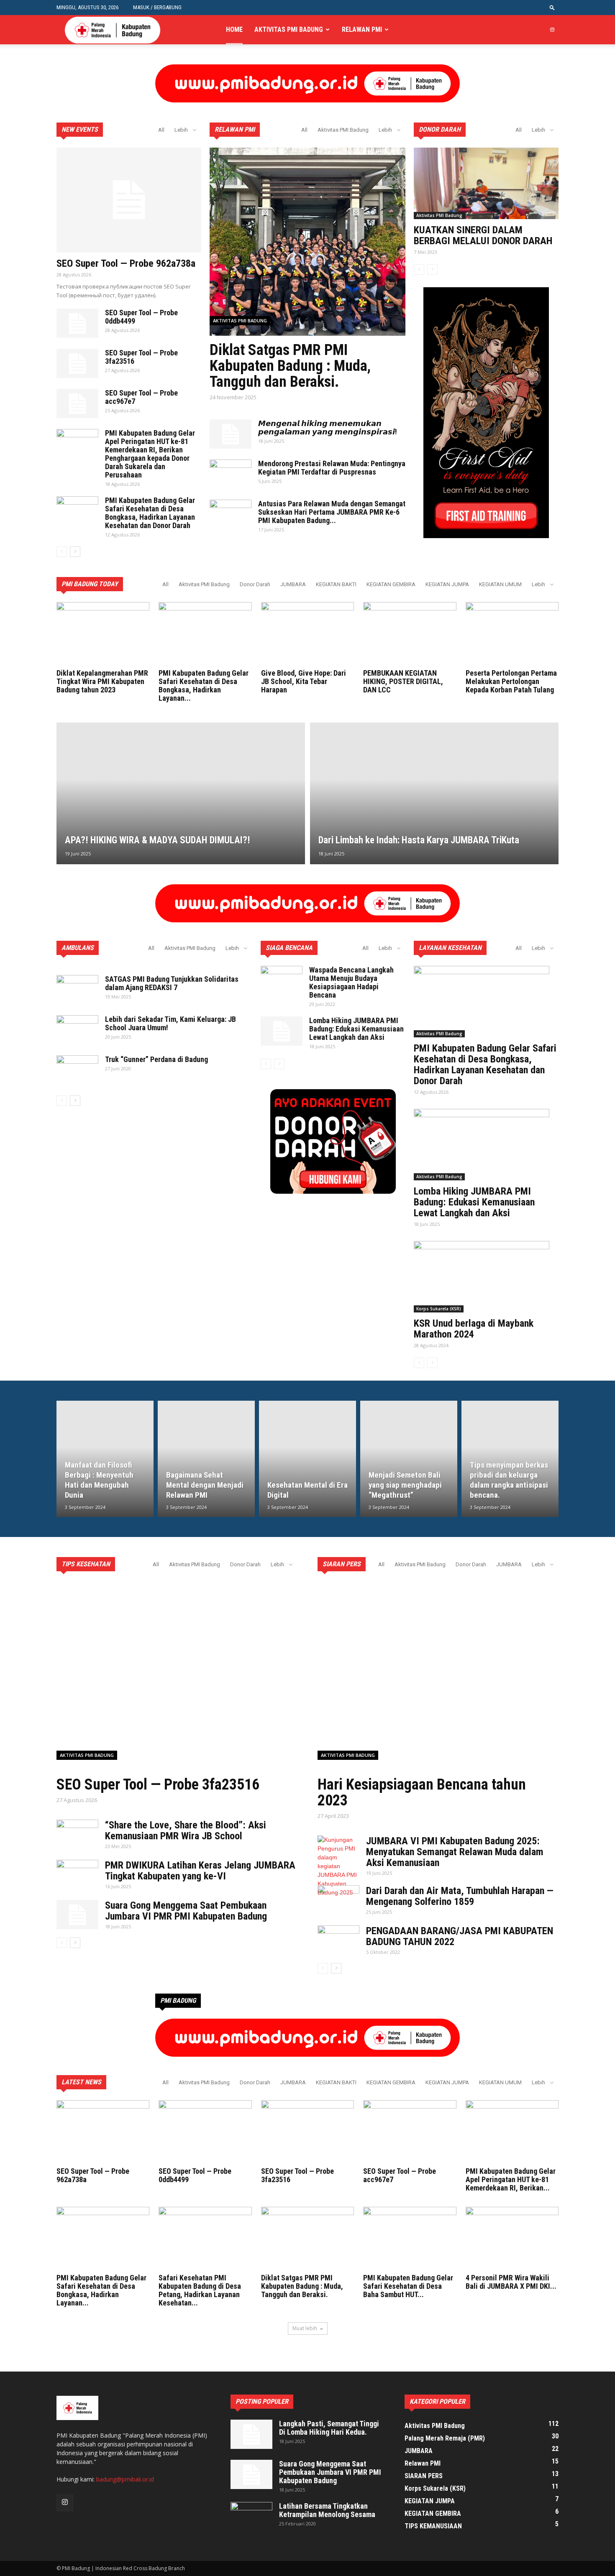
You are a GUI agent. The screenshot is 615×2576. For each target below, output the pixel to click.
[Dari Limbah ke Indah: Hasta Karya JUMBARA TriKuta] (434, 793)
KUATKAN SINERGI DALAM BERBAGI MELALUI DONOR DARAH (483, 235)
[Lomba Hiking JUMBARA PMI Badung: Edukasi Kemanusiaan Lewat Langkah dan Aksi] (282, 1031)
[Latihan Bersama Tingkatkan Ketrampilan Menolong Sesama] (251, 2517)
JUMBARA (293, 584)
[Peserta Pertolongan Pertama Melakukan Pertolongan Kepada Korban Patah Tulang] (512, 634)
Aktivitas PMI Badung (289, 29)
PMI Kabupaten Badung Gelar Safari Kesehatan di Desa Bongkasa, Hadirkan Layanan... (204, 685)
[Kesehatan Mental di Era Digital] (307, 1459)
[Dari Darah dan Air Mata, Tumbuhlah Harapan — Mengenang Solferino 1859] (338, 1900)
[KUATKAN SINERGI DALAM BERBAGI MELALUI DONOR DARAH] (486, 183)
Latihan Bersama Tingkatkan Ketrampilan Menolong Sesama (327, 2510)
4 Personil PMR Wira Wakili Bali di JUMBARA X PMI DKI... (511, 2282)
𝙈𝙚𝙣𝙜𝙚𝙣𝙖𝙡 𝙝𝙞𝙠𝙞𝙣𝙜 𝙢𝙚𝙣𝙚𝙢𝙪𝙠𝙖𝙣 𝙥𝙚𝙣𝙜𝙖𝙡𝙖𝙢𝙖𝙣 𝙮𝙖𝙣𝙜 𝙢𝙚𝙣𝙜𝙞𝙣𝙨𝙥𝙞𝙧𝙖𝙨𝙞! (328, 428)
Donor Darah (255, 584)
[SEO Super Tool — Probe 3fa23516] (77, 363)
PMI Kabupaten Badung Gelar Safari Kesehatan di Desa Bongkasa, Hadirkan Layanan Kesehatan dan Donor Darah (150, 513)
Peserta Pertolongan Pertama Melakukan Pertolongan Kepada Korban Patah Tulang (511, 681)
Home (234, 29)
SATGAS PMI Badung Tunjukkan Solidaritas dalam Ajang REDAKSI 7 (172, 983)
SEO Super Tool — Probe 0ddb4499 (141, 317)
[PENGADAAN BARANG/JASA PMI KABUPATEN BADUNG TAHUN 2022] (338, 1940)
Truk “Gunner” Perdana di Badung (156, 1059)
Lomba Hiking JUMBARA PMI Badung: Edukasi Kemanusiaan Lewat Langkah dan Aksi (356, 1029)
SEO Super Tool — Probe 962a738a (126, 263)
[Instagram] (552, 30)
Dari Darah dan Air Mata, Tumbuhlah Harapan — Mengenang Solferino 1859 (460, 1896)
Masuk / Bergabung (157, 7)
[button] (552, 7)
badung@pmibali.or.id (125, 2479)
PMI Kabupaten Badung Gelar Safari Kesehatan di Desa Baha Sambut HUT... (408, 2286)
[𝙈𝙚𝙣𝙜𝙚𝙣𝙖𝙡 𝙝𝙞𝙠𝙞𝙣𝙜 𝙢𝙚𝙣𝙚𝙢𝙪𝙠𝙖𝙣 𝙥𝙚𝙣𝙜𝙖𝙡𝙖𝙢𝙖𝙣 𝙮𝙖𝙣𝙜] (231, 434)
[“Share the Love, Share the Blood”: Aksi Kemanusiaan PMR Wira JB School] (77, 1834)
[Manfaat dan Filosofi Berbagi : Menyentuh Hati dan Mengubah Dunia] (105, 1459)
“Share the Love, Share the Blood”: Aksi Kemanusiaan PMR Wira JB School (186, 1831)
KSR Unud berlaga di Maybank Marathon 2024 (474, 1329)
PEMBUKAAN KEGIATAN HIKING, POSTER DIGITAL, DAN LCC (403, 681)
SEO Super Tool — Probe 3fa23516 (141, 357)
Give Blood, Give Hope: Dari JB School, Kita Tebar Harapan (304, 681)
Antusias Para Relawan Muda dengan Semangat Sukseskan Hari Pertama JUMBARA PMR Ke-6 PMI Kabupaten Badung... (332, 512)
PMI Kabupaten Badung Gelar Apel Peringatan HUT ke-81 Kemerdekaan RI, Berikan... (511, 2179)
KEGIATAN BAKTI (336, 584)
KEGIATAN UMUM (500, 584)
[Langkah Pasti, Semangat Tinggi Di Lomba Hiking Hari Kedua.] (251, 2434)
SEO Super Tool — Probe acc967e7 (141, 397)
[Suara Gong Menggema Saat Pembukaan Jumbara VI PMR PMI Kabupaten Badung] (77, 1915)
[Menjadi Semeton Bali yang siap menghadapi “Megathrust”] (409, 1459)
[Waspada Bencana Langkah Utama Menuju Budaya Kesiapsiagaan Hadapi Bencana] (282, 980)
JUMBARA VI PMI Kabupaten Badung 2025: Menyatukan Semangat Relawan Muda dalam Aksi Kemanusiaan (455, 1852)
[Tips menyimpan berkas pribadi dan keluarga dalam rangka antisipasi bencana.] (510, 1459)
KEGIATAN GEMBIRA (391, 584)
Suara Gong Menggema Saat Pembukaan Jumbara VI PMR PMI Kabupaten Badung (186, 1911)
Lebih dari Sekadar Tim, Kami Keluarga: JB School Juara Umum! (170, 1023)
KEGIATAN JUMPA (447, 584)
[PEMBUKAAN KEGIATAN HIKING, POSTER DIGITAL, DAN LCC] (410, 634)
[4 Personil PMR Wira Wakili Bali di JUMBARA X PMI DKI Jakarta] (512, 2239)
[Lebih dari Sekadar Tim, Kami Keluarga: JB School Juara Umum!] (77, 1030)
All (161, 130)
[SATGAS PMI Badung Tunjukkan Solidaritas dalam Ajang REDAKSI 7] (77, 990)
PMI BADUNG (178, 2000)
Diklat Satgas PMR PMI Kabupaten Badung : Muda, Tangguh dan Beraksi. (290, 366)
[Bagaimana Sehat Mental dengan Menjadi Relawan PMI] (206, 1459)
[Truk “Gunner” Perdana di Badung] (77, 1070)
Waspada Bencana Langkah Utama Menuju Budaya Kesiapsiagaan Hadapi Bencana (351, 982)
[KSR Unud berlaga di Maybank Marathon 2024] (486, 1277)
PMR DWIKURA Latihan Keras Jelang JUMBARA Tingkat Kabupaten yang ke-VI (200, 1871)
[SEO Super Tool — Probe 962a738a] (129, 200)
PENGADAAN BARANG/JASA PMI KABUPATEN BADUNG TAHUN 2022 (460, 1936)
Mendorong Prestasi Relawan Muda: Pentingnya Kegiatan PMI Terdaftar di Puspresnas (332, 468)
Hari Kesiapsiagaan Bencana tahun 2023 (422, 1792)
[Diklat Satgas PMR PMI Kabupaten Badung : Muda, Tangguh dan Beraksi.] (307, 2239)
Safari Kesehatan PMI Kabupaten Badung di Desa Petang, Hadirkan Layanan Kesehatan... (200, 2290)
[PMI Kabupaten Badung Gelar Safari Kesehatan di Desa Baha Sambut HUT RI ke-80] (410, 2239)
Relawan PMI (362, 29)
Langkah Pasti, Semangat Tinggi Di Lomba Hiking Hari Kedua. (329, 2428)
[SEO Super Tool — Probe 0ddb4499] (77, 323)
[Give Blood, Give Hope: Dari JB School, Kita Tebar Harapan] (307, 634)
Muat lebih (305, 2328)
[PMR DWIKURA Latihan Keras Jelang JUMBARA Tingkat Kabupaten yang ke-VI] (77, 1874)
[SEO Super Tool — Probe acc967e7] (77, 403)
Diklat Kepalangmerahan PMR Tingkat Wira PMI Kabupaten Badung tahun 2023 (102, 681)
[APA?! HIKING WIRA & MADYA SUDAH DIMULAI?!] (181, 793)
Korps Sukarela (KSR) (439, 1309)
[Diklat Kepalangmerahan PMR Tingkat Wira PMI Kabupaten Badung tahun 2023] (103, 634)
